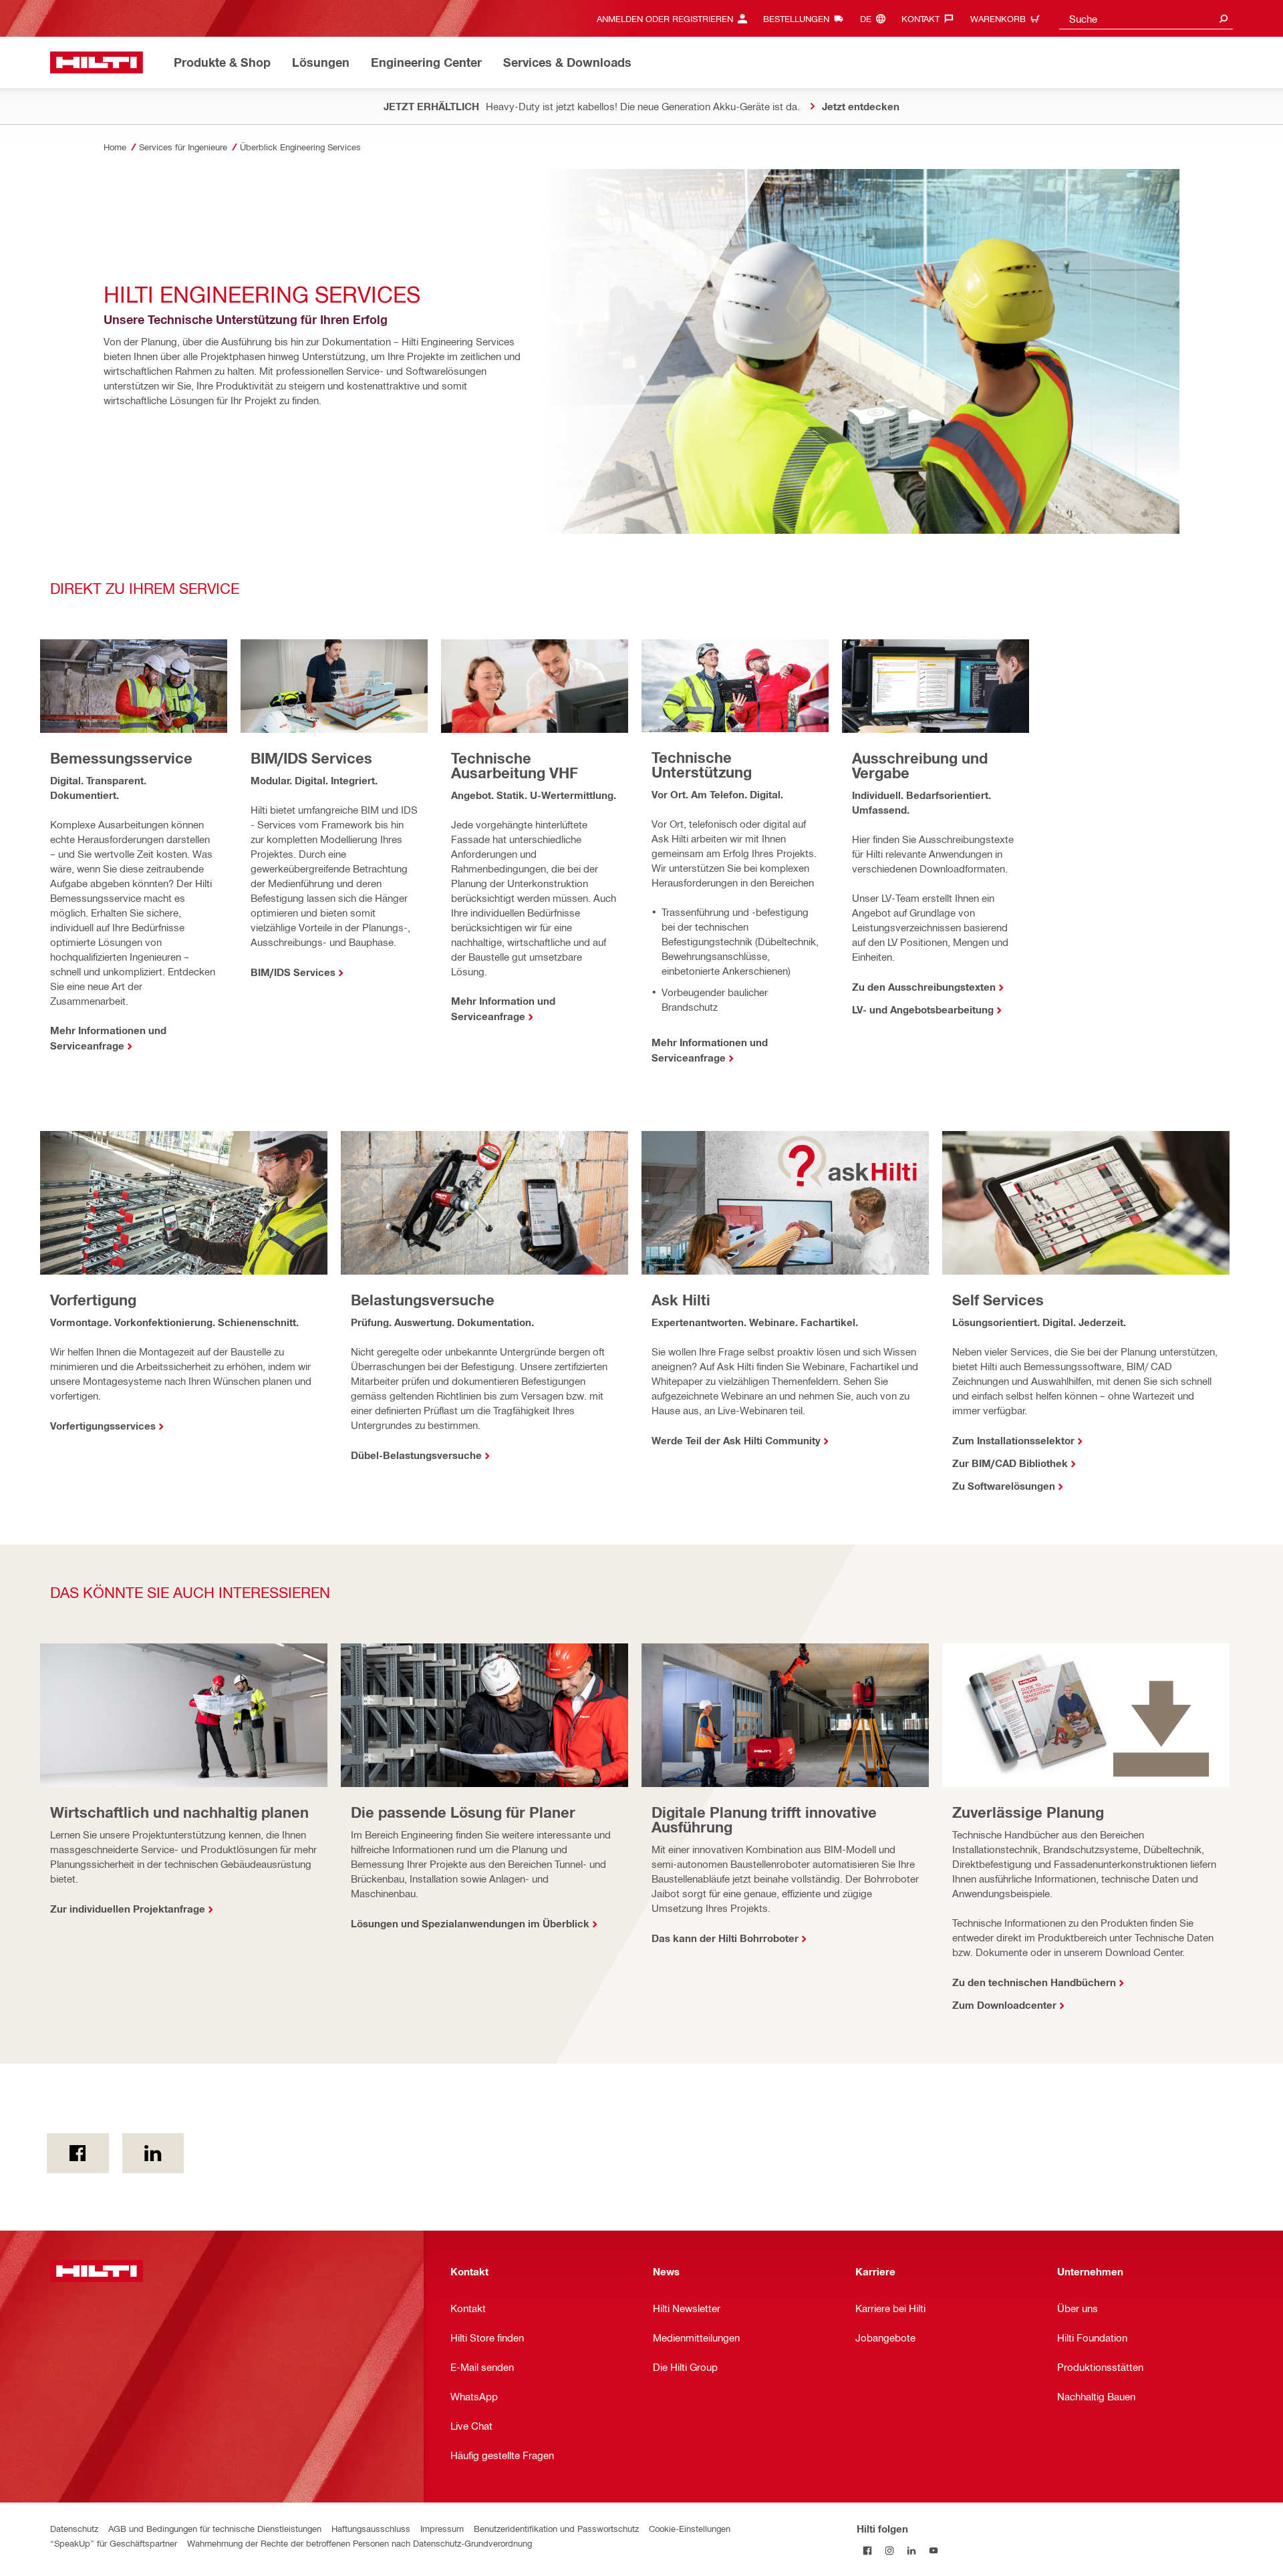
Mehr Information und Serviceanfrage (503, 1008)
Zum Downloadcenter (1004, 2005)
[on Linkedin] (153, 2153)
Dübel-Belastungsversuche (416, 1455)
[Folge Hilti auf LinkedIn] (912, 2550)
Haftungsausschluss (371, 2528)
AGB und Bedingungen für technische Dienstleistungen (215, 2528)
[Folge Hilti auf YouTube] (934, 2550)
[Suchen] (1224, 18)
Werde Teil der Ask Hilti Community (736, 1440)
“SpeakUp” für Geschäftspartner (114, 2543)
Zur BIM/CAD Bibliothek (1010, 1463)
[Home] (97, 62)
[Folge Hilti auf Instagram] (890, 2550)
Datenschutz (74, 2528)
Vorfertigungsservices (103, 1426)
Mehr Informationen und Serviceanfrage (108, 1038)
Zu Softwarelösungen (1004, 1486)
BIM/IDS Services (293, 972)
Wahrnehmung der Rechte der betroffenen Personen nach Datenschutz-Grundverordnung (360, 2543)
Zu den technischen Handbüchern (1034, 1982)
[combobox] (1146, 18)
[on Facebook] (78, 2153)
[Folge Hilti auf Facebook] (868, 2550)
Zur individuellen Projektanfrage (128, 1909)
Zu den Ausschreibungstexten (924, 987)
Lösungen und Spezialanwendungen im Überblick (470, 1923)
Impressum (442, 2528)
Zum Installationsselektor (1013, 1440)
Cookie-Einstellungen (690, 2528)
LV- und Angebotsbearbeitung (923, 1009)
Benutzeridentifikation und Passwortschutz (556, 2528)
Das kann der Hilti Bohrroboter (725, 1938)
